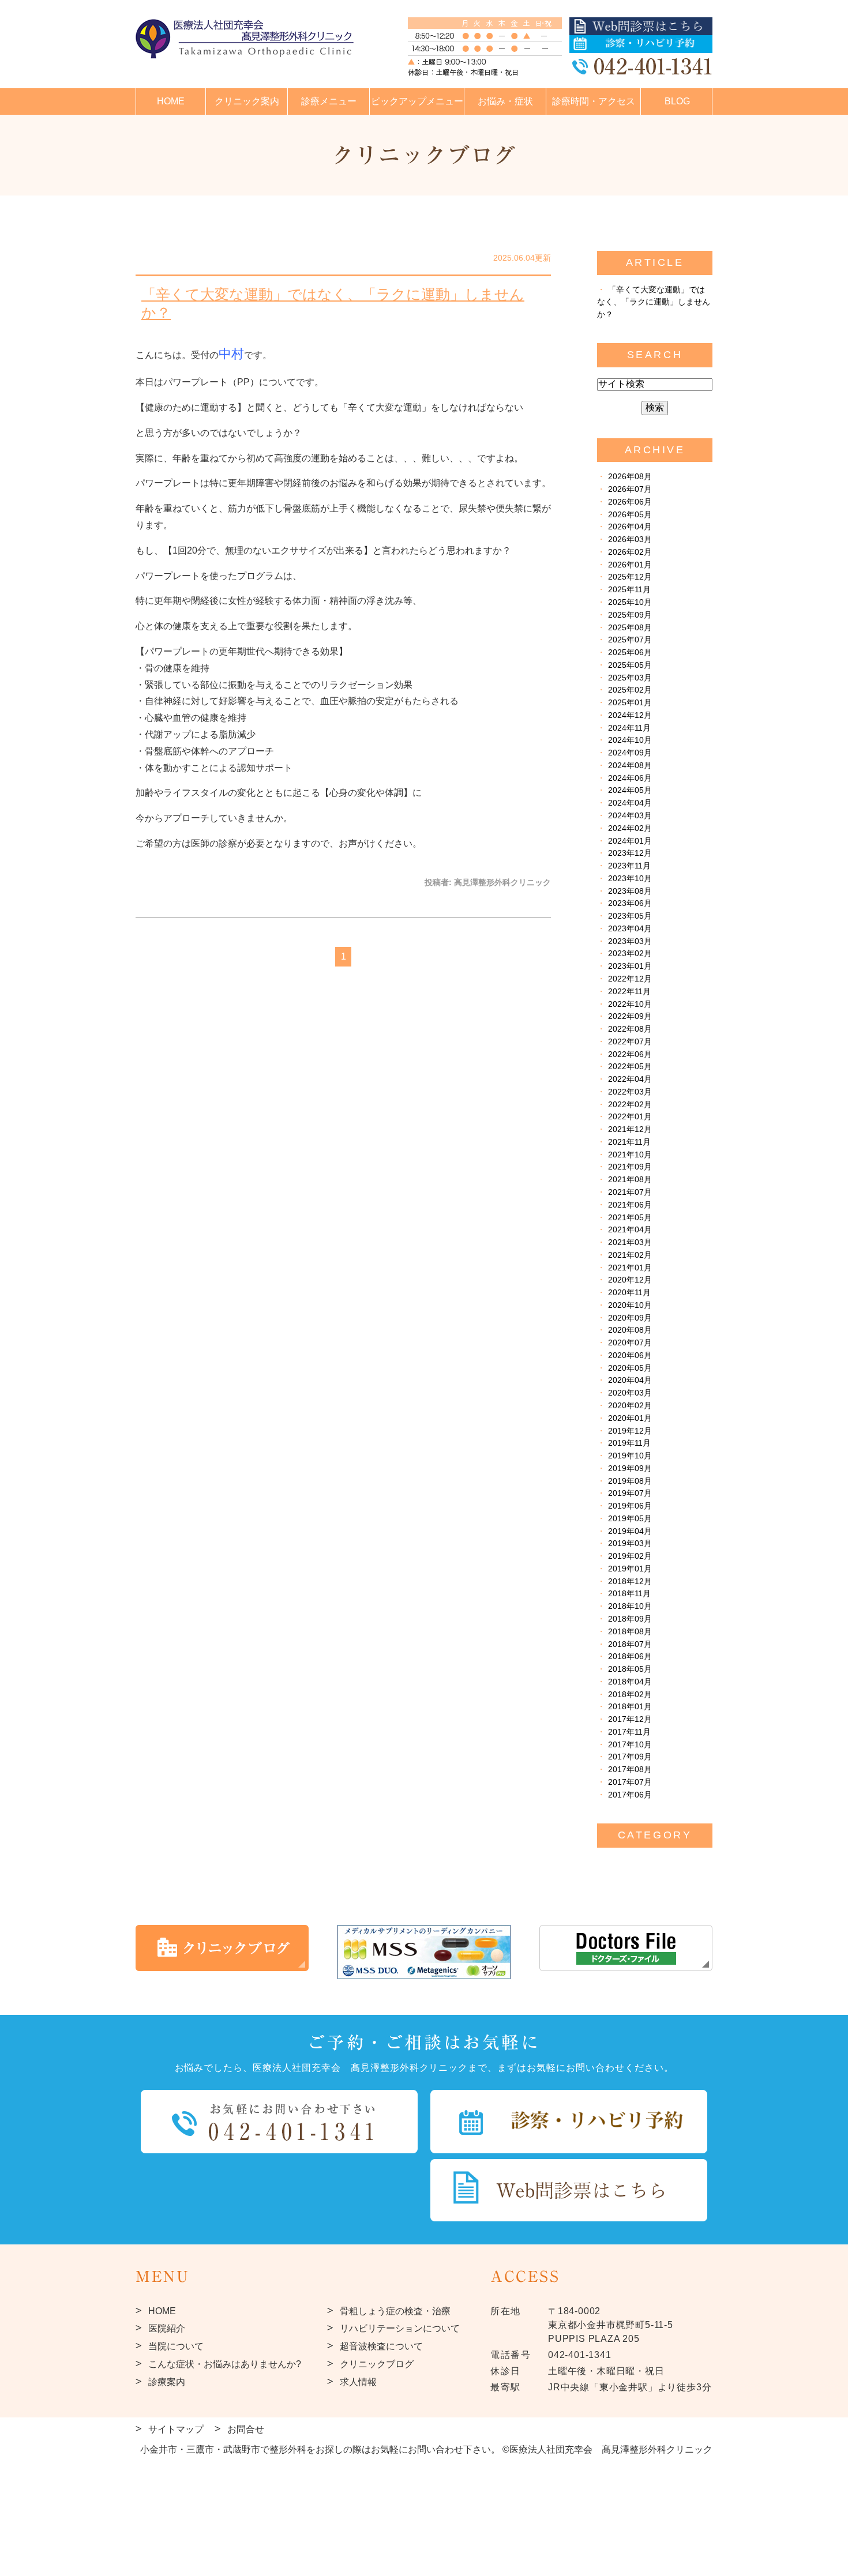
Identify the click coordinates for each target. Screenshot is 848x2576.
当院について (176, 2346)
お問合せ (246, 2429)
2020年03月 (630, 1393)
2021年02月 (630, 1255)
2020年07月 (630, 1343)
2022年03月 (630, 1092)
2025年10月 (630, 602)
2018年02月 (630, 1695)
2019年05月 (630, 1519)
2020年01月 (630, 1418)
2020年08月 (630, 1330)
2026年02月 (630, 552)
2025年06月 (630, 653)
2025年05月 (630, 665)
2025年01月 (630, 703)
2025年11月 (629, 590)
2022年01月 (630, 1117)
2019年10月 (630, 1456)
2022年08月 (630, 1029)
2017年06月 (630, 1795)
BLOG (677, 101)
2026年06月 (630, 502)
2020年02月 (630, 1406)
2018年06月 (630, 1656)
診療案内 (167, 2382)
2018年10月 (630, 1606)
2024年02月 (630, 828)
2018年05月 (630, 1669)
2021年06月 (630, 1205)
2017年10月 (630, 1745)
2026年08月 (630, 477)
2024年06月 (630, 778)
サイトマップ (176, 2429)
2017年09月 (630, 1757)
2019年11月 (629, 1443)
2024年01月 (630, 841)
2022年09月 (630, 1016)
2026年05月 (630, 515)
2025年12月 (630, 577)
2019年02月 (630, 1556)
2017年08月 (630, 1770)
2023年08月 (630, 891)
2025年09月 (630, 615)
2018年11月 (629, 1594)
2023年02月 (630, 954)
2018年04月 (630, 1682)
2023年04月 (630, 929)
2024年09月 (630, 753)
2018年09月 (630, 1619)
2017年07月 (630, 1782)
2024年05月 (630, 790)
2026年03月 (630, 539)
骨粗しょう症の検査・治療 (395, 2311)
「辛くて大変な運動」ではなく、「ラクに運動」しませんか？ (333, 304)
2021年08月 (630, 1180)
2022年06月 (630, 1054)
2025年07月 (630, 640)
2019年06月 (630, 1506)
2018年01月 (630, 1707)
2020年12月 (630, 1280)
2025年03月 (630, 678)
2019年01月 (630, 1569)
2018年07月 (630, 1644)
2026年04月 (630, 527)
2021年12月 (630, 1129)
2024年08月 (630, 766)
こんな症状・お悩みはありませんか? (225, 2364)
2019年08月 (630, 1481)
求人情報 (358, 2382)
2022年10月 (630, 1004)
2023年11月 (629, 866)
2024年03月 (630, 816)
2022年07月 (630, 1042)
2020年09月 (630, 1318)
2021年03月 (630, 1242)
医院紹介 (167, 2328)
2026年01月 (630, 565)
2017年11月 (629, 1732)
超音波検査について (381, 2346)
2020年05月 (630, 1368)
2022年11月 (629, 992)
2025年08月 (630, 628)
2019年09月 (630, 1468)
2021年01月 (630, 1268)
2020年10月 (630, 1305)
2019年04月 (630, 1531)
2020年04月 (630, 1380)
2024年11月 (629, 728)
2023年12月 (630, 853)
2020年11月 (629, 1293)
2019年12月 (630, 1431)
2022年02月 (630, 1105)
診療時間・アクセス (594, 101)
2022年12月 (630, 979)
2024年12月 (630, 715)
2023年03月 (630, 941)
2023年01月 (630, 966)
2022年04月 (630, 1079)
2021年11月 (629, 1142)
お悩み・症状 (505, 101)
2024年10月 (630, 740)
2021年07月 (630, 1192)
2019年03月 (630, 1543)
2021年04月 (630, 1230)
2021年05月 (630, 1218)
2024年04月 (630, 803)
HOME (171, 101)
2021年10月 (630, 1155)
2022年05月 (630, 1067)
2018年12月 (630, 1582)
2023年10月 (630, 879)
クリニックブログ (377, 2364)
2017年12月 (630, 1719)
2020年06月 (630, 1355)
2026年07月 (630, 489)
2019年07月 (630, 1493)
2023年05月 (630, 916)
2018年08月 (630, 1632)
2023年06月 (630, 903)
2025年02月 (630, 690)
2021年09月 (630, 1167)
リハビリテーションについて (400, 2328)
